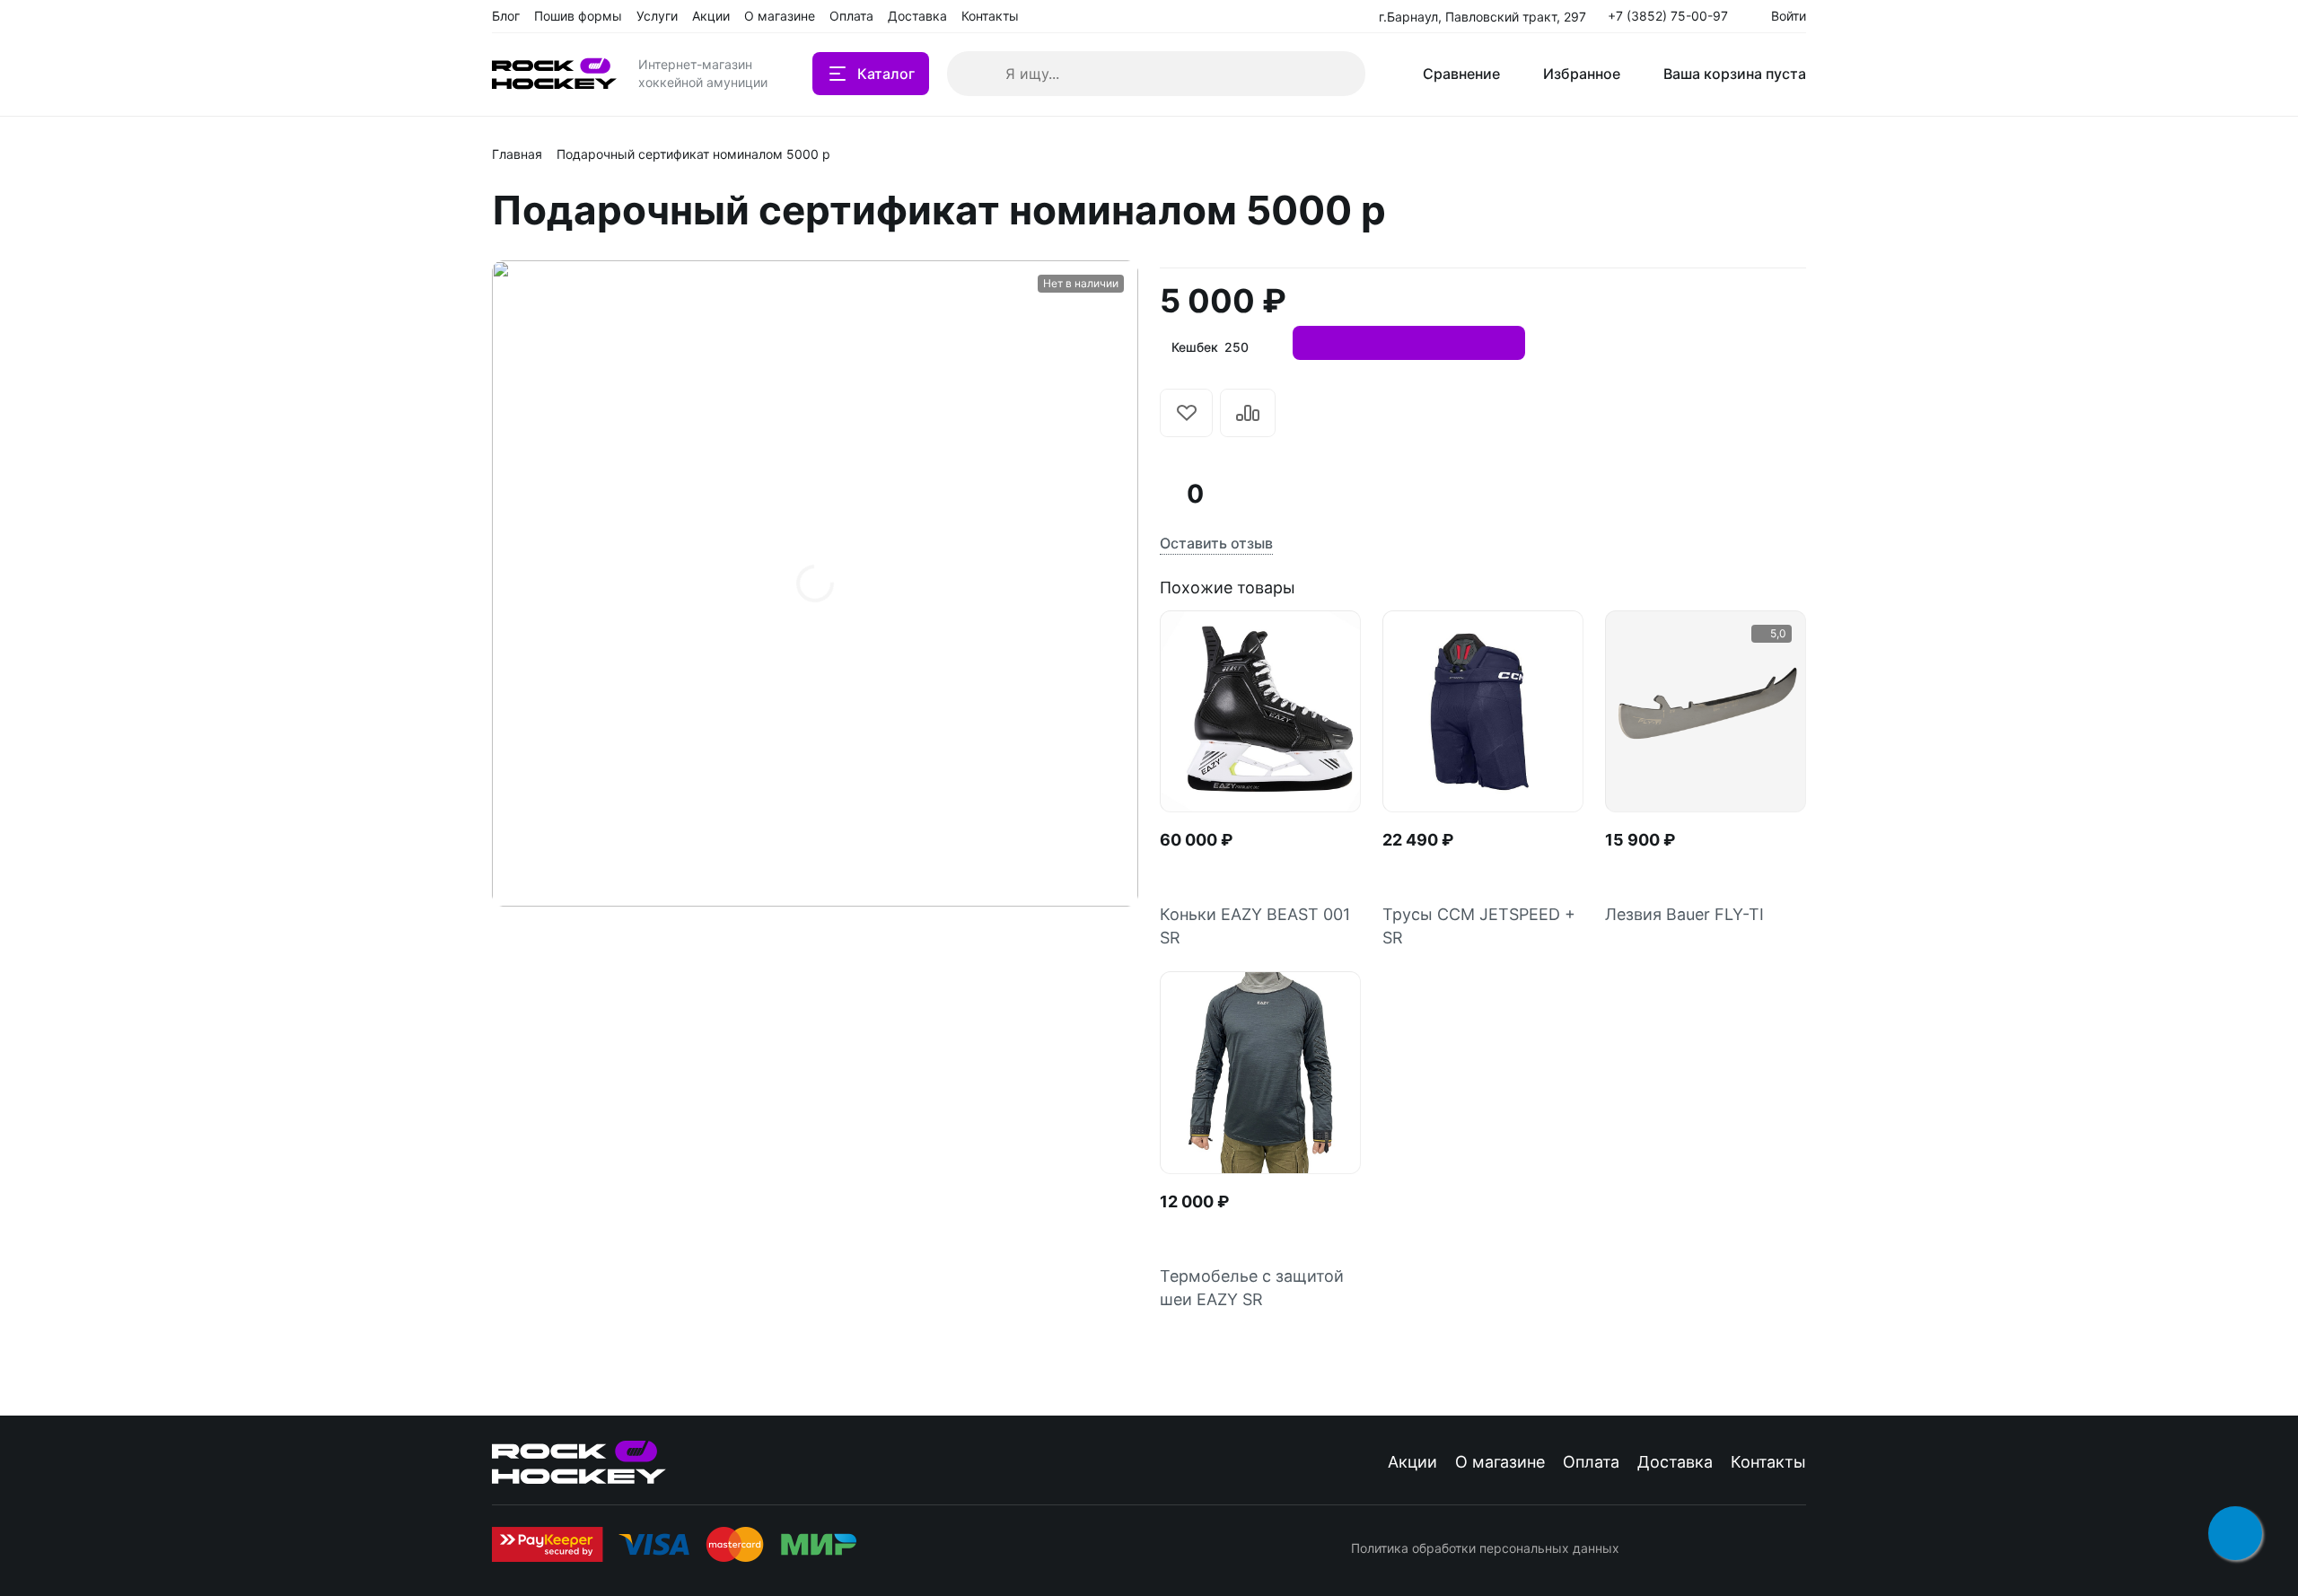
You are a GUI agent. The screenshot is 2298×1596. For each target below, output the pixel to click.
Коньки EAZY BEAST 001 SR (1255, 926)
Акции (1412, 1462)
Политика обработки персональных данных (1485, 1548)
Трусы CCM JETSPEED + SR (1479, 926)
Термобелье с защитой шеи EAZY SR (1252, 1288)
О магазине (1500, 1462)
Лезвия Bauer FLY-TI (1684, 914)
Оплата (1591, 1462)
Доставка (1675, 1462)
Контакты (1768, 1462)
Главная (517, 154)
